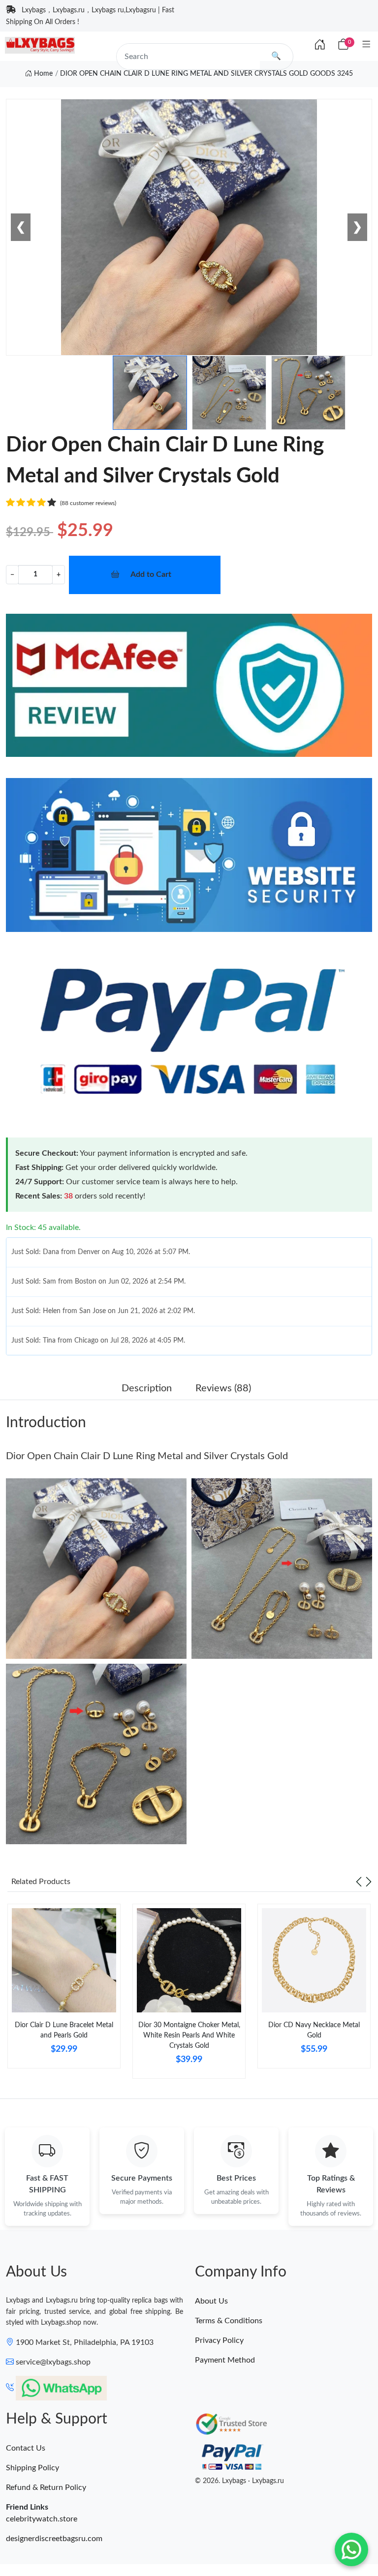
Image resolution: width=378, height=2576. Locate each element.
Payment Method (225, 2360)
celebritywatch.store (42, 2519)
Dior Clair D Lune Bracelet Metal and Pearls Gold (64, 2030)
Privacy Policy (219, 2340)
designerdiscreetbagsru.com (54, 2539)
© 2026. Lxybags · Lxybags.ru (239, 2481)
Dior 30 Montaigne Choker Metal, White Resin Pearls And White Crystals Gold (189, 2036)
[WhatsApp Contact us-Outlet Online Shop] (351, 2549)
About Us (211, 2301)
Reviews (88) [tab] (223, 1388)
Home (42, 74)
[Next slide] (369, 1882)
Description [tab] (147, 1388)
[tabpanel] (64, 1990)
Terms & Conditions (229, 2321)
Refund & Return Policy (46, 2487)
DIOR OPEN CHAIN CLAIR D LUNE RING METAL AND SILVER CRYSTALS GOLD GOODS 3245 (206, 74)
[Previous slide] (359, 1882)
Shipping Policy (32, 2468)
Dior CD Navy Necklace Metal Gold (314, 2030)
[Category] (366, 45)
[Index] (320, 45)
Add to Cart (151, 574)
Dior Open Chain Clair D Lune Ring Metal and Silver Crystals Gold (147, 1456)
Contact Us (26, 2448)
